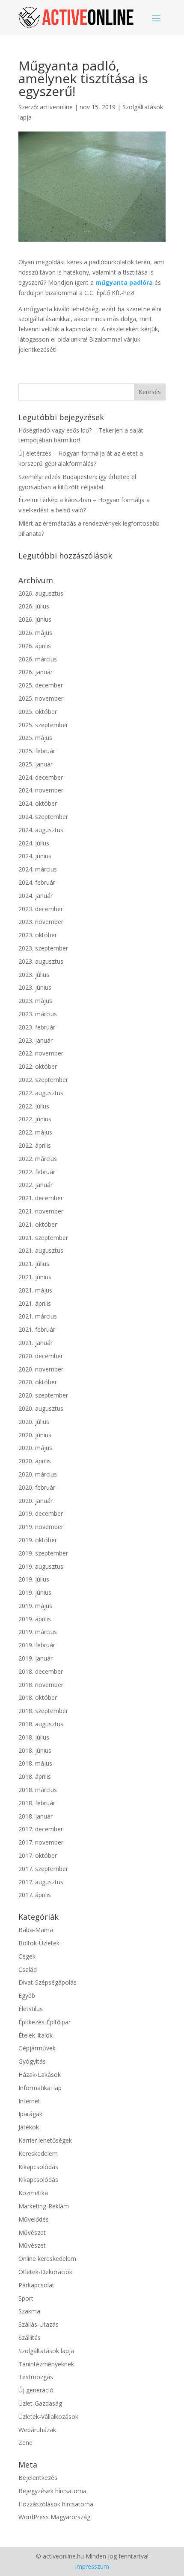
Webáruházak (37, 2430)
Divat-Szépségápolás (47, 1982)
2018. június (35, 1750)
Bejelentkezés (38, 2478)
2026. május (35, 633)
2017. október (38, 1855)
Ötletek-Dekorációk (45, 2272)
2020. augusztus (41, 1408)
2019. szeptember (43, 1553)
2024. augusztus (41, 830)
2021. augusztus (41, 1250)
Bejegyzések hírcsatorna (52, 2491)
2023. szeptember (43, 948)
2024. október (38, 803)
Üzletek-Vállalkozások (48, 2417)
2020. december (41, 1356)
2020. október (38, 1382)
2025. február (37, 751)
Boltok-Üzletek (39, 1943)
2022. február (37, 1172)
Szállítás (30, 2338)
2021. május (35, 1290)
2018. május (35, 1763)
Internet (29, 2101)
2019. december (41, 1513)
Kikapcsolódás (38, 2167)
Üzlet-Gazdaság (40, 2403)
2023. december (41, 909)
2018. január (36, 1816)
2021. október (38, 1224)
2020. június (35, 1435)
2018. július (34, 1737)
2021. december (41, 1198)
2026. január (36, 672)
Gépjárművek (37, 2048)
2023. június (35, 987)
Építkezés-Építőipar (45, 2022)
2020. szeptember (43, 1395)
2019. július (34, 1579)
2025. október (38, 712)
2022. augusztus (41, 1093)
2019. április (35, 1619)
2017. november (41, 1842)
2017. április (35, 1895)
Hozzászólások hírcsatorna (56, 2504)
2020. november (41, 1369)
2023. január (36, 1040)
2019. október (38, 1540)
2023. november (41, 922)
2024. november (41, 790)
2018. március (38, 1790)
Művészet (32, 2232)
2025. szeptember (43, 725)
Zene (25, 2443)
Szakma (29, 2311)
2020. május (35, 1448)
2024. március (38, 869)
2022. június (35, 1119)
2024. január (36, 896)
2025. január (36, 764)
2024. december (41, 777)
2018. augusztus (41, 1724)
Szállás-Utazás (39, 2324)
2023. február (37, 1027)
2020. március (38, 1474)
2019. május (35, 1606)
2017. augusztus (41, 1882)
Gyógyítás (32, 2061)
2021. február (37, 1329)
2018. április (35, 1776)
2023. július (34, 975)
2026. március (38, 659)
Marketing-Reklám (44, 2206)
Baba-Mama (36, 1930)
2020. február (37, 1487)
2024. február (37, 882)
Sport (26, 2298)
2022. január (36, 1185)
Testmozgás (36, 2377)
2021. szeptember (43, 1238)
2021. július (34, 1264)
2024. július (34, 843)
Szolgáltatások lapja (46, 2351)
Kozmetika (33, 2193)
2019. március (38, 1632)
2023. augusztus (41, 961)
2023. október (38, 935)
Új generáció (36, 2390)
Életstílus (31, 2009)
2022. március (38, 1159)
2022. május (35, 1132)
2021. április (35, 1303)
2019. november (41, 1527)
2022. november (41, 1053)
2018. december (41, 1671)
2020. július (34, 1422)
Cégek (27, 1956)
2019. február (37, 1645)
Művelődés (34, 2219)
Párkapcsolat (36, 2285)
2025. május (35, 738)
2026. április (35, 646)
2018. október (38, 1697)
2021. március (38, 1316)
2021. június (35, 1277)
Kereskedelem (38, 2153)
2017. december (41, 1829)
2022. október (38, 1066)
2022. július (34, 1106)
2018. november (41, 1685)
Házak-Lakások (40, 2075)
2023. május (35, 1001)
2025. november (41, 698)
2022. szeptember (43, 1080)
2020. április (35, 1461)
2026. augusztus (41, 593)
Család (28, 1969)
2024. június (35, 856)
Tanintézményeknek (46, 2364)
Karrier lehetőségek (45, 2140)
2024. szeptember (43, 817)
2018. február (37, 1803)
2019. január (36, 1658)
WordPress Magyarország (54, 2517)
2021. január (36, 1343)
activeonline (56, 107)
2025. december (41, 685)
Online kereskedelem (47, 2259)
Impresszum (92, 2566)
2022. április (35, 1145)
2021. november (41, 1211)
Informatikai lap (40, 2088)
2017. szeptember (43, 1869)
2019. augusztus (41, 1566)
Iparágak (30, 2114)
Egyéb (27, 1996)
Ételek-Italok (36, 2035)
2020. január (36, 1501)
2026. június (35, 619)
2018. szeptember (43, 1711)
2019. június (35, 1592)
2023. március (38, 1014)
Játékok (29, 2127)
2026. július (34, 606)
